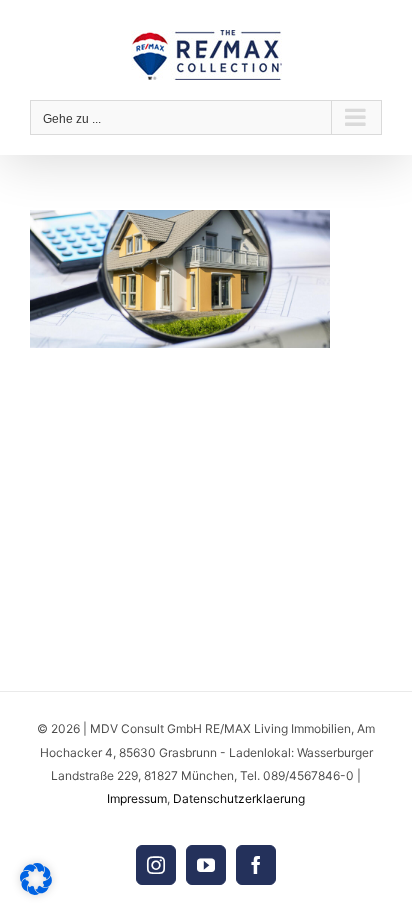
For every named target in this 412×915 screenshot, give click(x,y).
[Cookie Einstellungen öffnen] (36, 889)
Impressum (137, 798)
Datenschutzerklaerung (239, 798)
